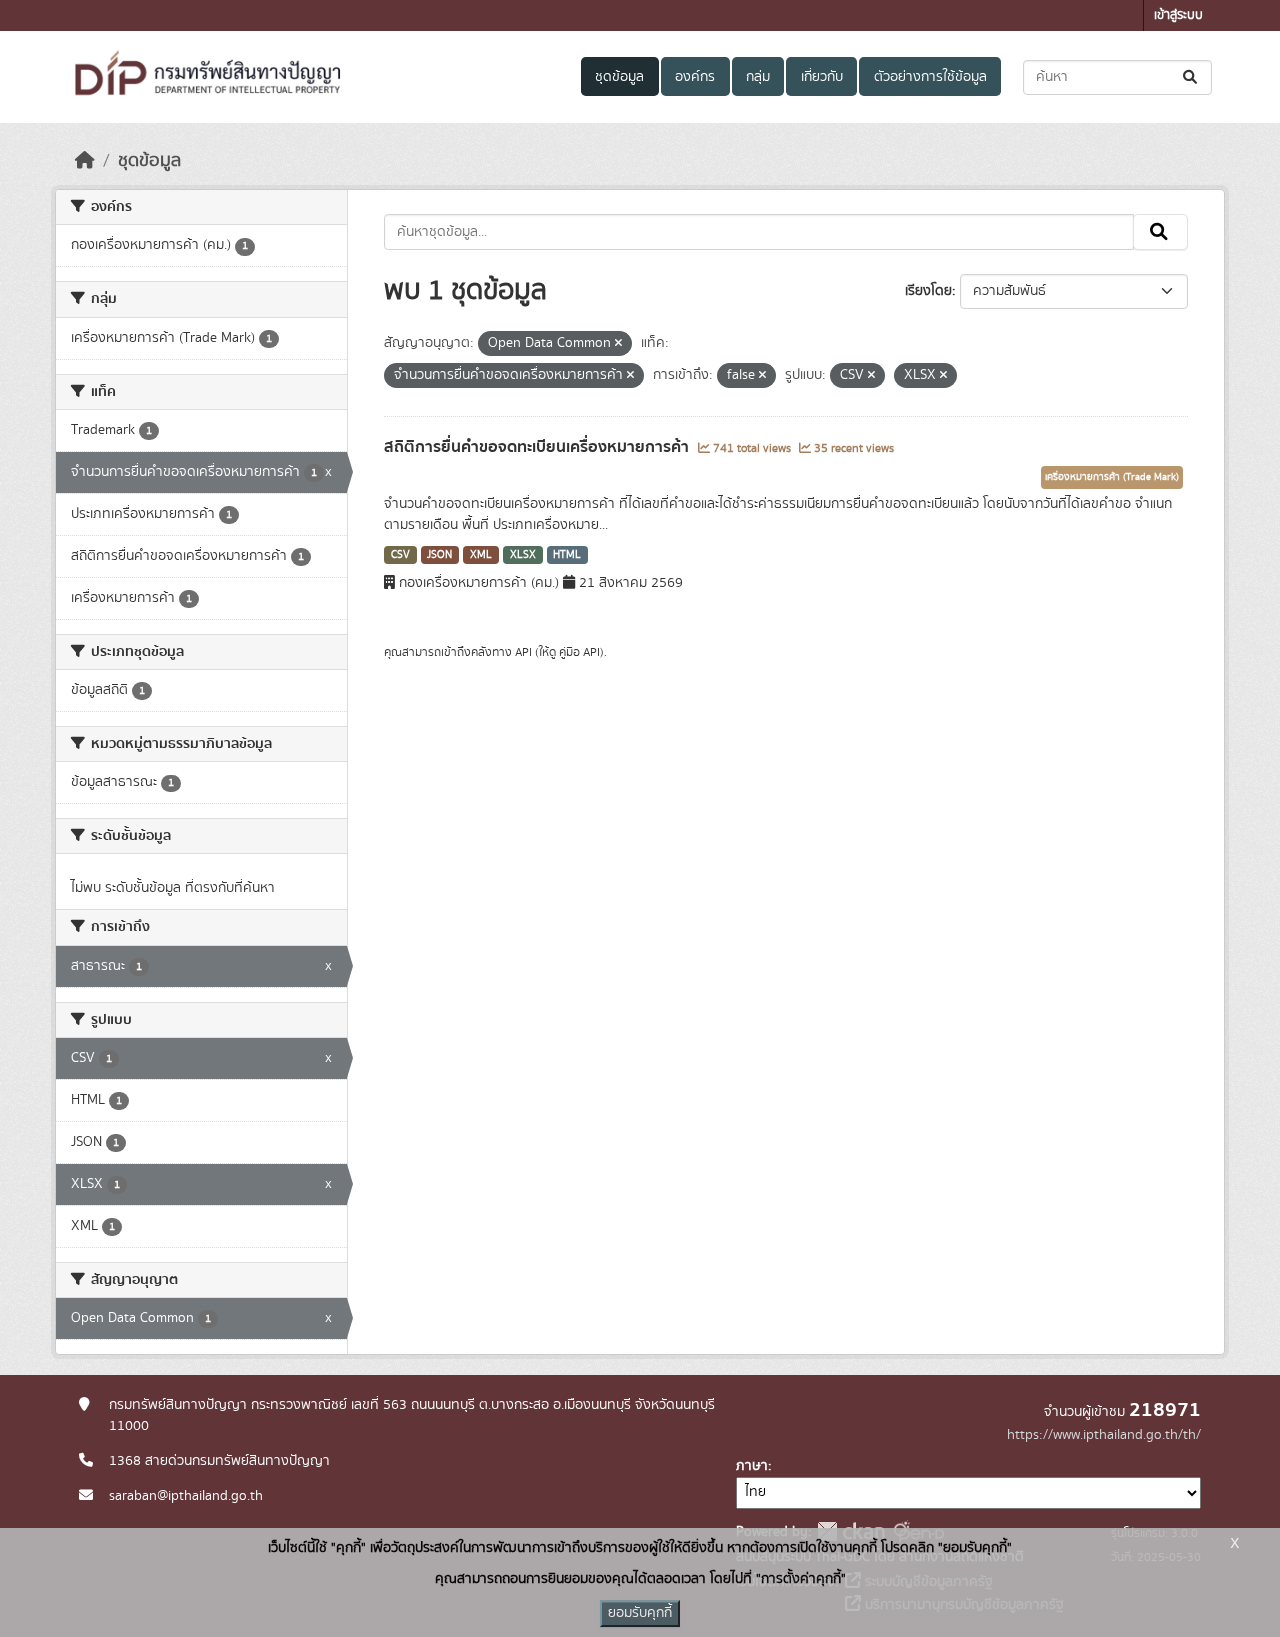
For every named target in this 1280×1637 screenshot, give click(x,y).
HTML (567, 555)
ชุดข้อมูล (619, 77)
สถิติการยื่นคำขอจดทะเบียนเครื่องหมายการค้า (538, 447)
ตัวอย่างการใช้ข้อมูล (930, 77)
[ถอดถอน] (618, 344)
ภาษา (752, 1466)
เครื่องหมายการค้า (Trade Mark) (1112, 477)
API (523, 652)
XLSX (523, 555)
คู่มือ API (579, 652)
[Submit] (1191, 77)
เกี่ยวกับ (822, 77)
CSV (400, 555)
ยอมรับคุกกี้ (640, 1613)
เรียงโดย (928, 291)
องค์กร (695, 77)
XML (481, 555)
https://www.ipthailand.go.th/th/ (1104, 1435)
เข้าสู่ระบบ (1178, 15)
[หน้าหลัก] (85, 161)
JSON (439, 555)
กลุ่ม (758, 77)
